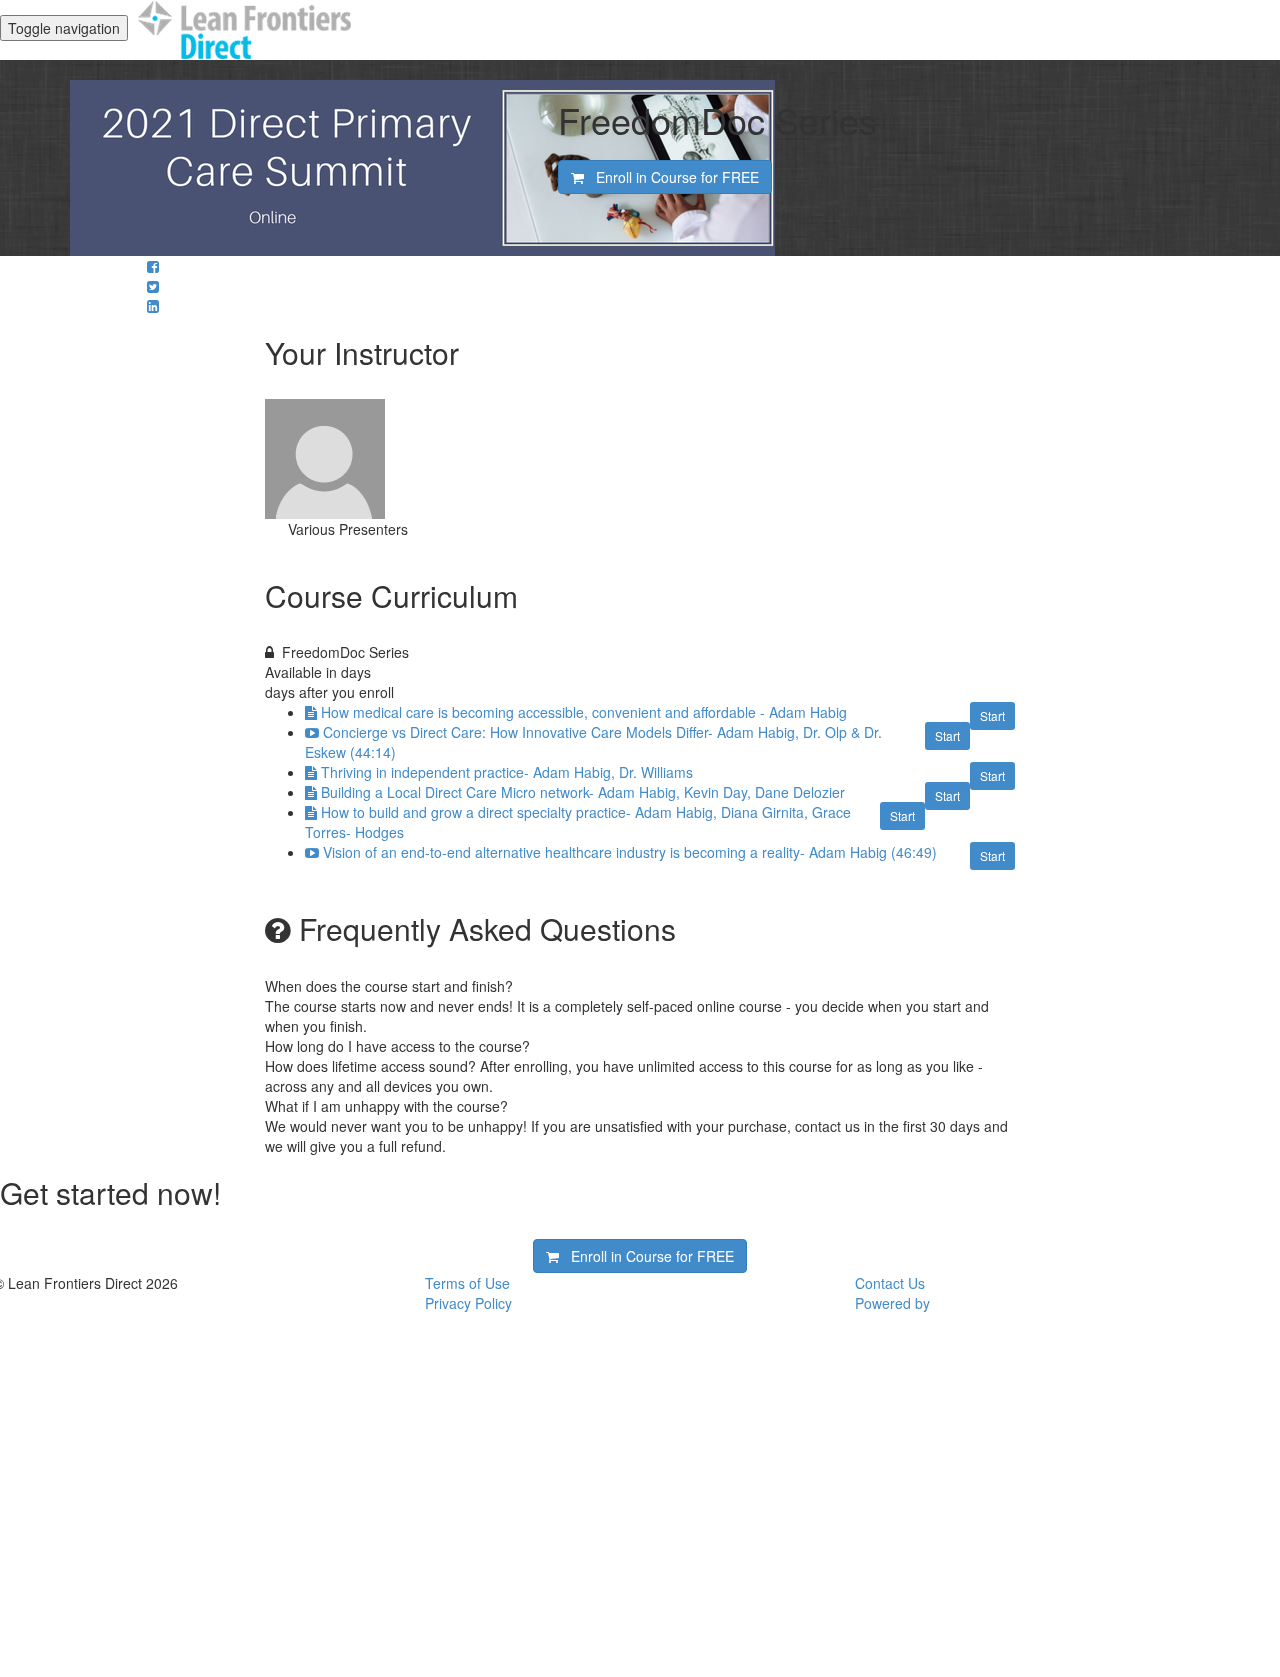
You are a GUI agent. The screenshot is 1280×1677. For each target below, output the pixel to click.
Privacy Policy (468, 1303)
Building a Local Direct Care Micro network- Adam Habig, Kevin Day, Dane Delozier (583, 792)
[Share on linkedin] (153, 306)
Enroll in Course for (671, 177)
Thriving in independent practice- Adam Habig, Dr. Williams (507, 772)
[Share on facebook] (153, 266)
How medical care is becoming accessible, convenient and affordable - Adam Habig (584, 712)
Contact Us (890, 1283)
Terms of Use (467, 1283)
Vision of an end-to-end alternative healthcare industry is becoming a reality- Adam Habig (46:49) (630, 852)
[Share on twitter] (153, 286)
